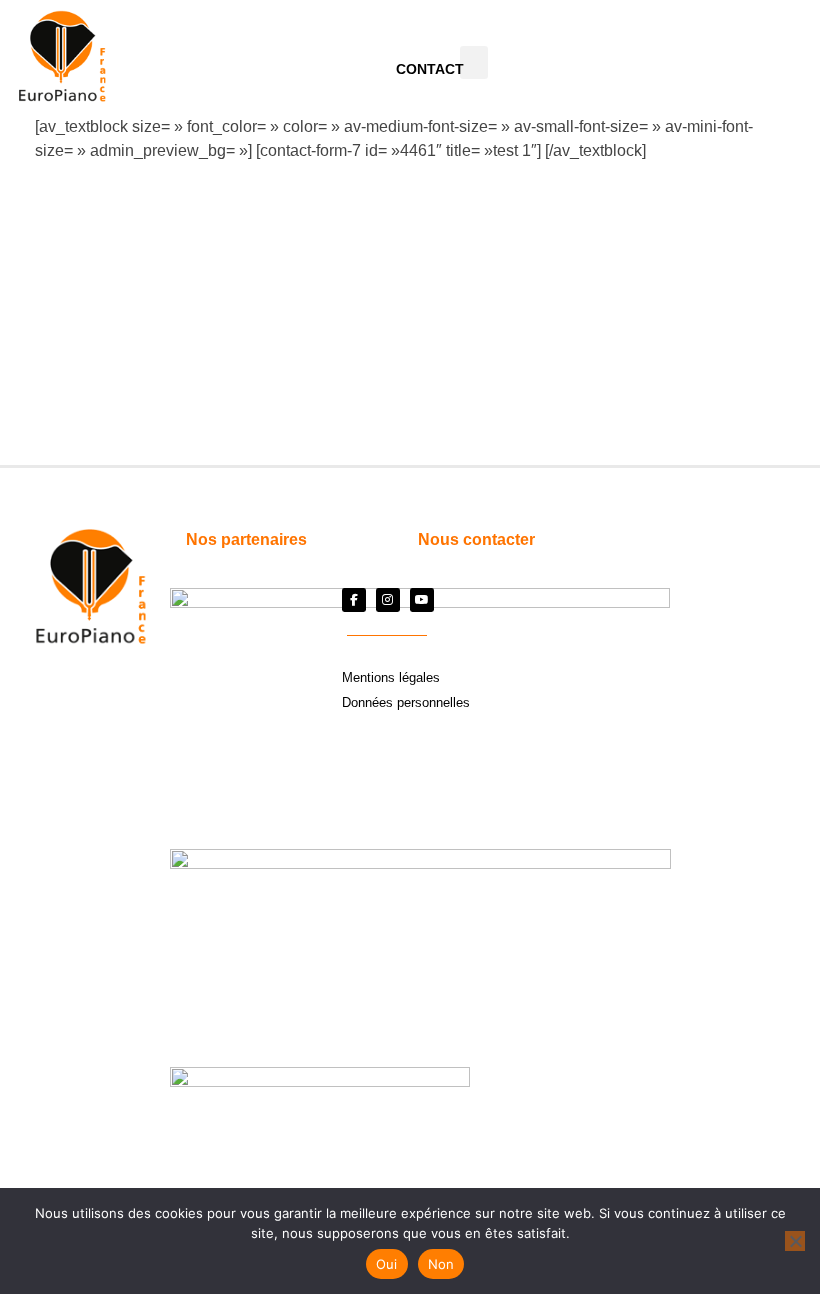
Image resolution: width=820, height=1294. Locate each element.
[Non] (795, 1241)
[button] (474, 62)
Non (441, 1264)
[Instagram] (388, 600)
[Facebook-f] (354, 600)
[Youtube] (422, 600)
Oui (387, 1264)
